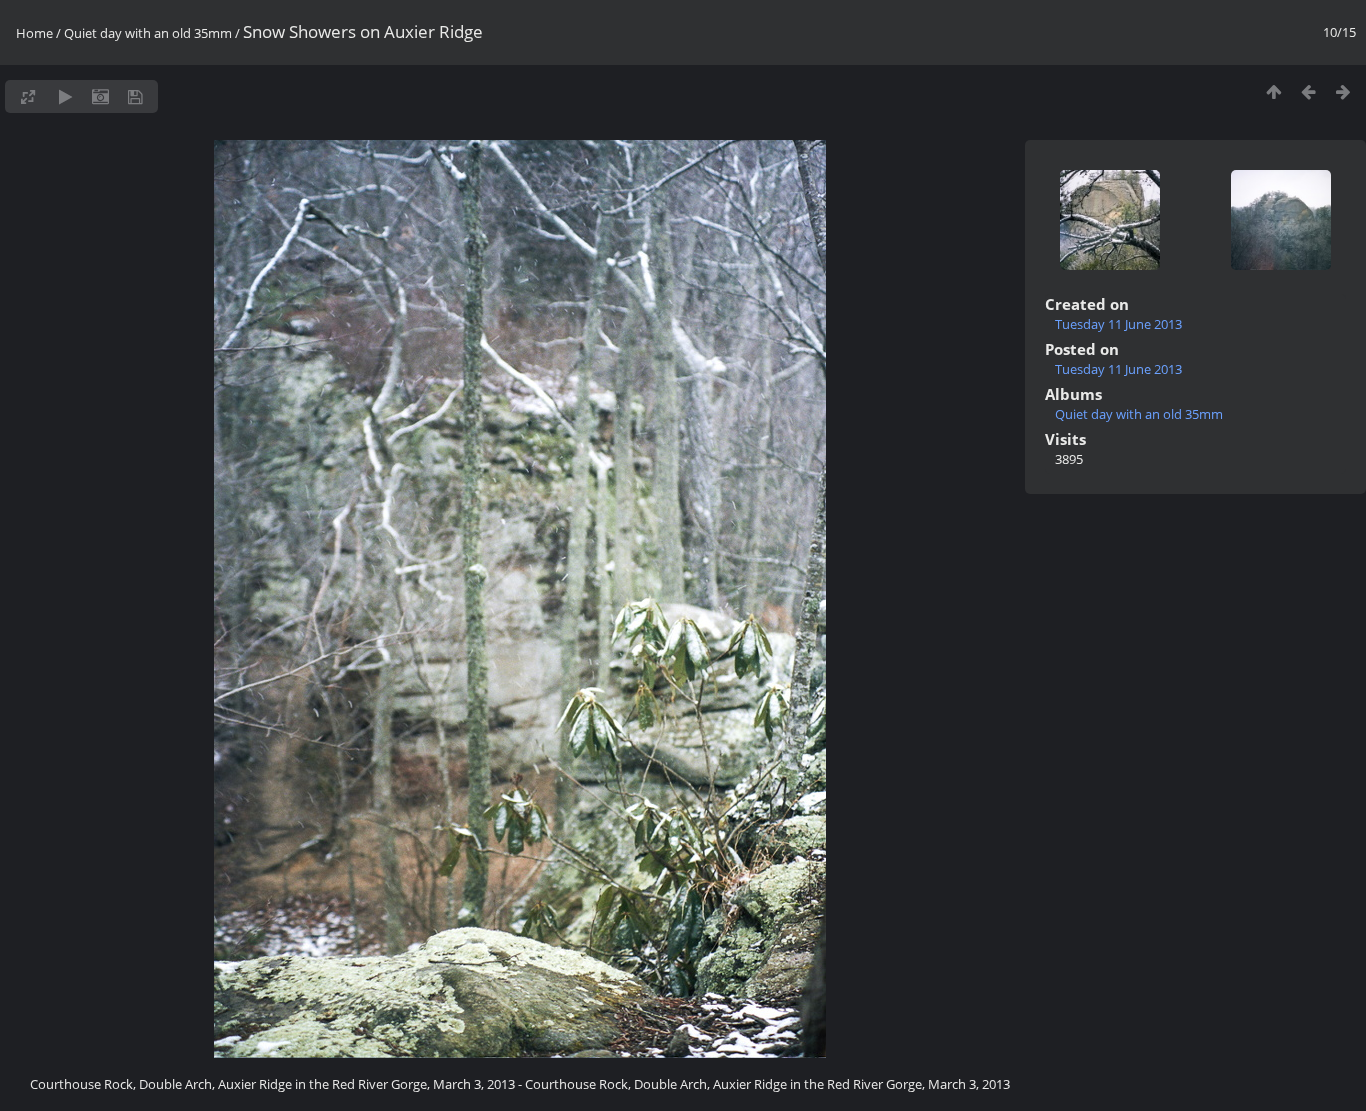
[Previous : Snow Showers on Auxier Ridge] (1308, 91)
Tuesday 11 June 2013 (1118, 324)
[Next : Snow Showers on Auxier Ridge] (1343, 91)
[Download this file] (135, 96)
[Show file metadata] (100, 96)
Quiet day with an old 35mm (148, 33)
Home (34, 33)
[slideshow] (65, 96)
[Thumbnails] (1273, 91)
